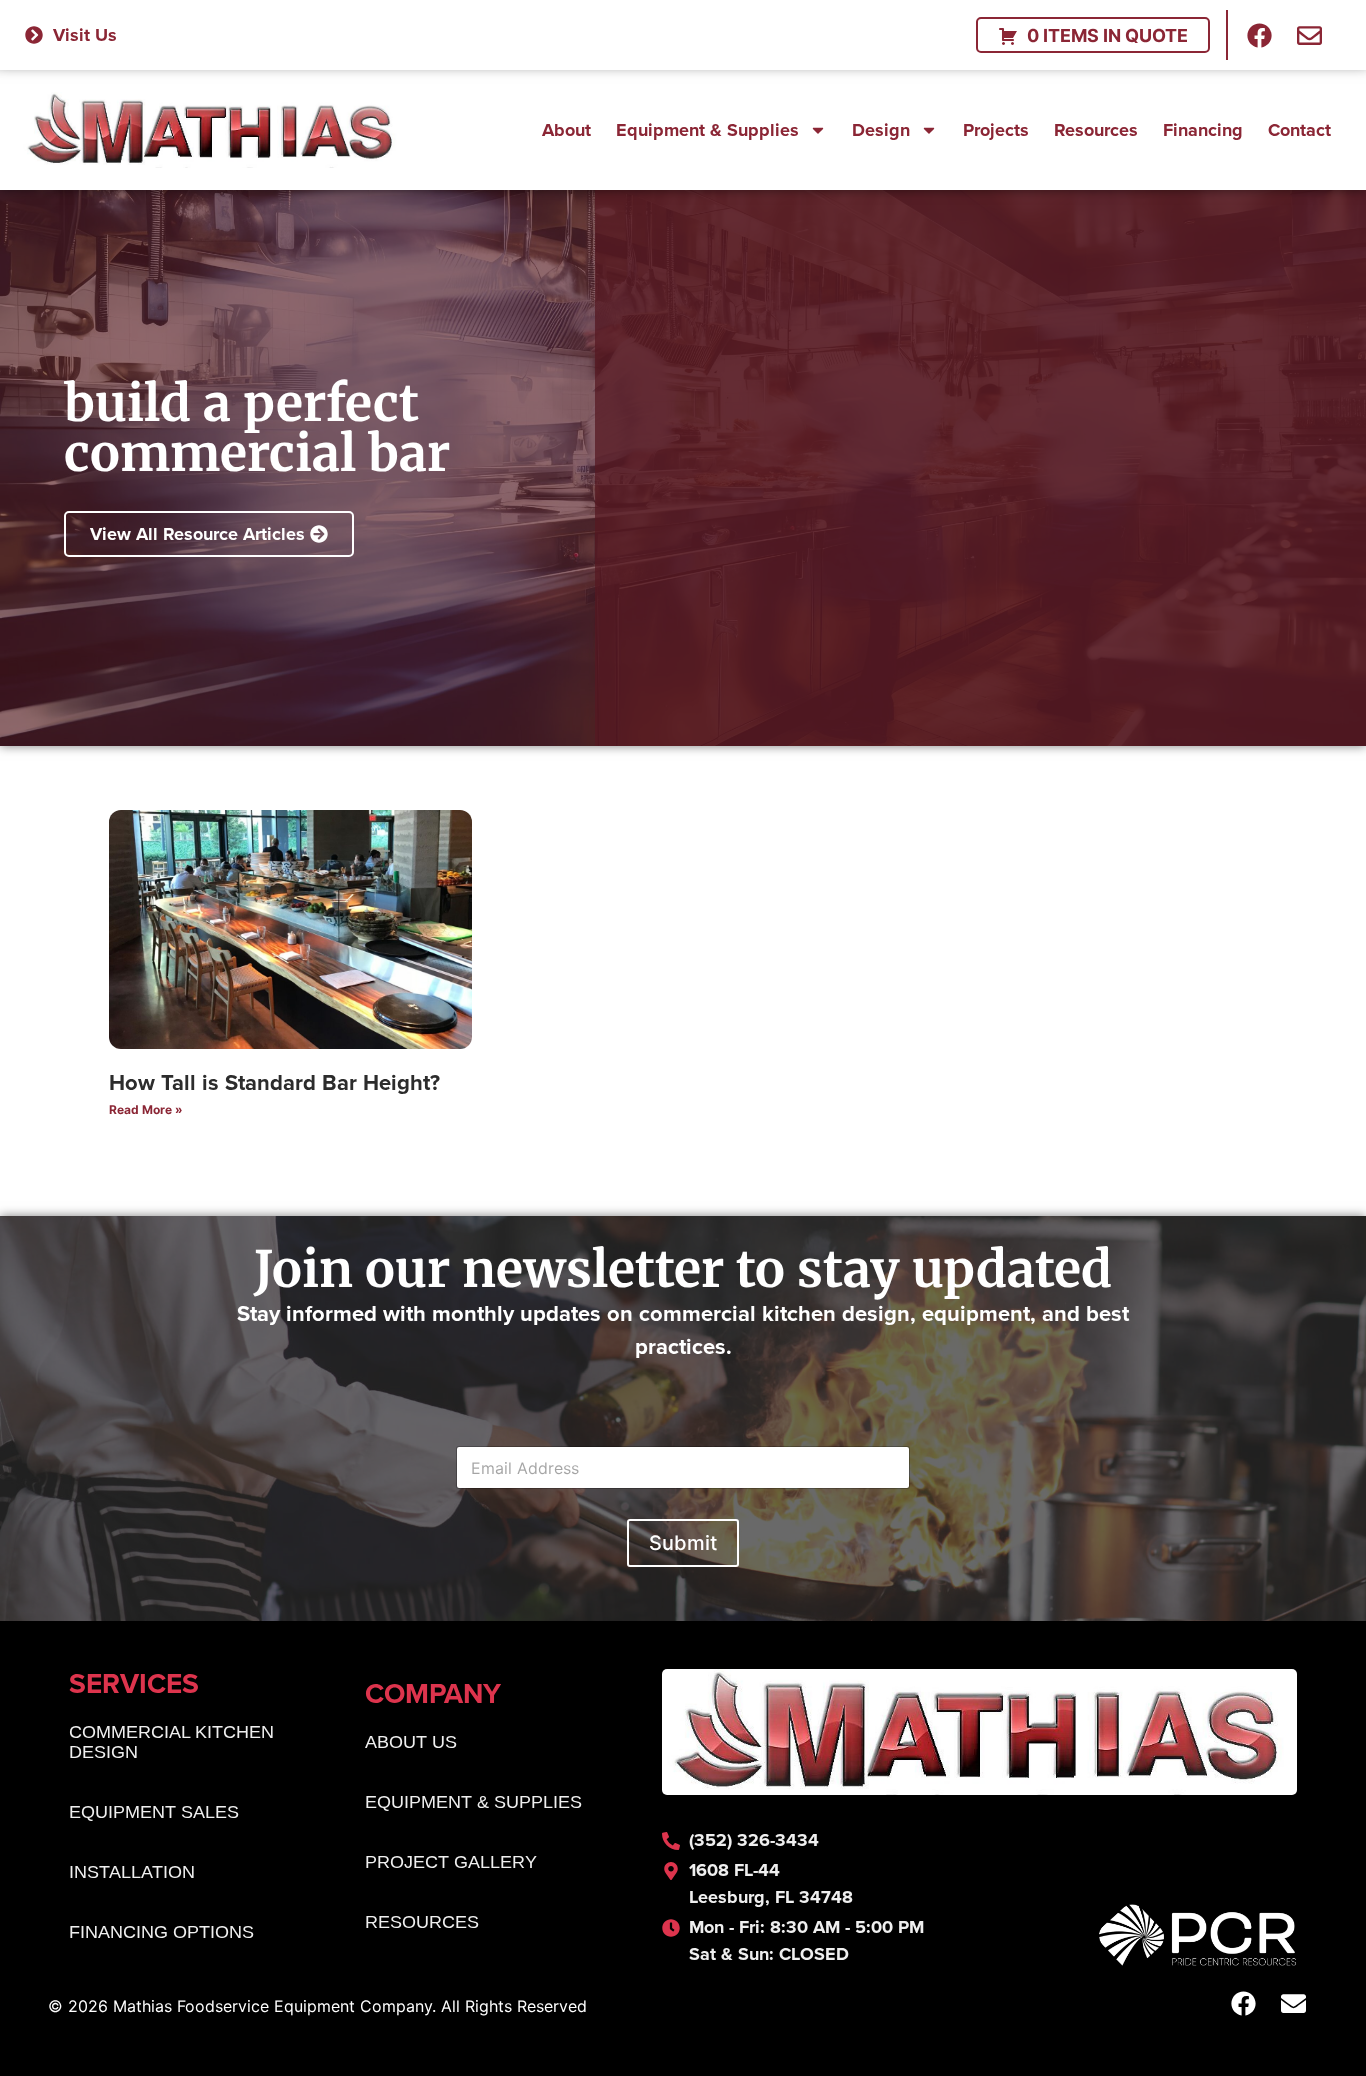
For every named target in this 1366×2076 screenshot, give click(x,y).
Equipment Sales (154, 1812)
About (566, 130)
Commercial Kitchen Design (171, 1742)
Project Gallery (451, 1862)
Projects (996, 130)
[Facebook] (1260, 35)
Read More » (146, 1109)
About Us (411, 1742)
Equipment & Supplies (707, 130)
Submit (683, 1543)
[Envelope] (1310, 35)
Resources (1096, 130)
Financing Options (161, 1932)
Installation (132, 1872)
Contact (1299, 130)
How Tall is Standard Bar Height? (274, 1082)
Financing (1203, 130)
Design (881, 130)
